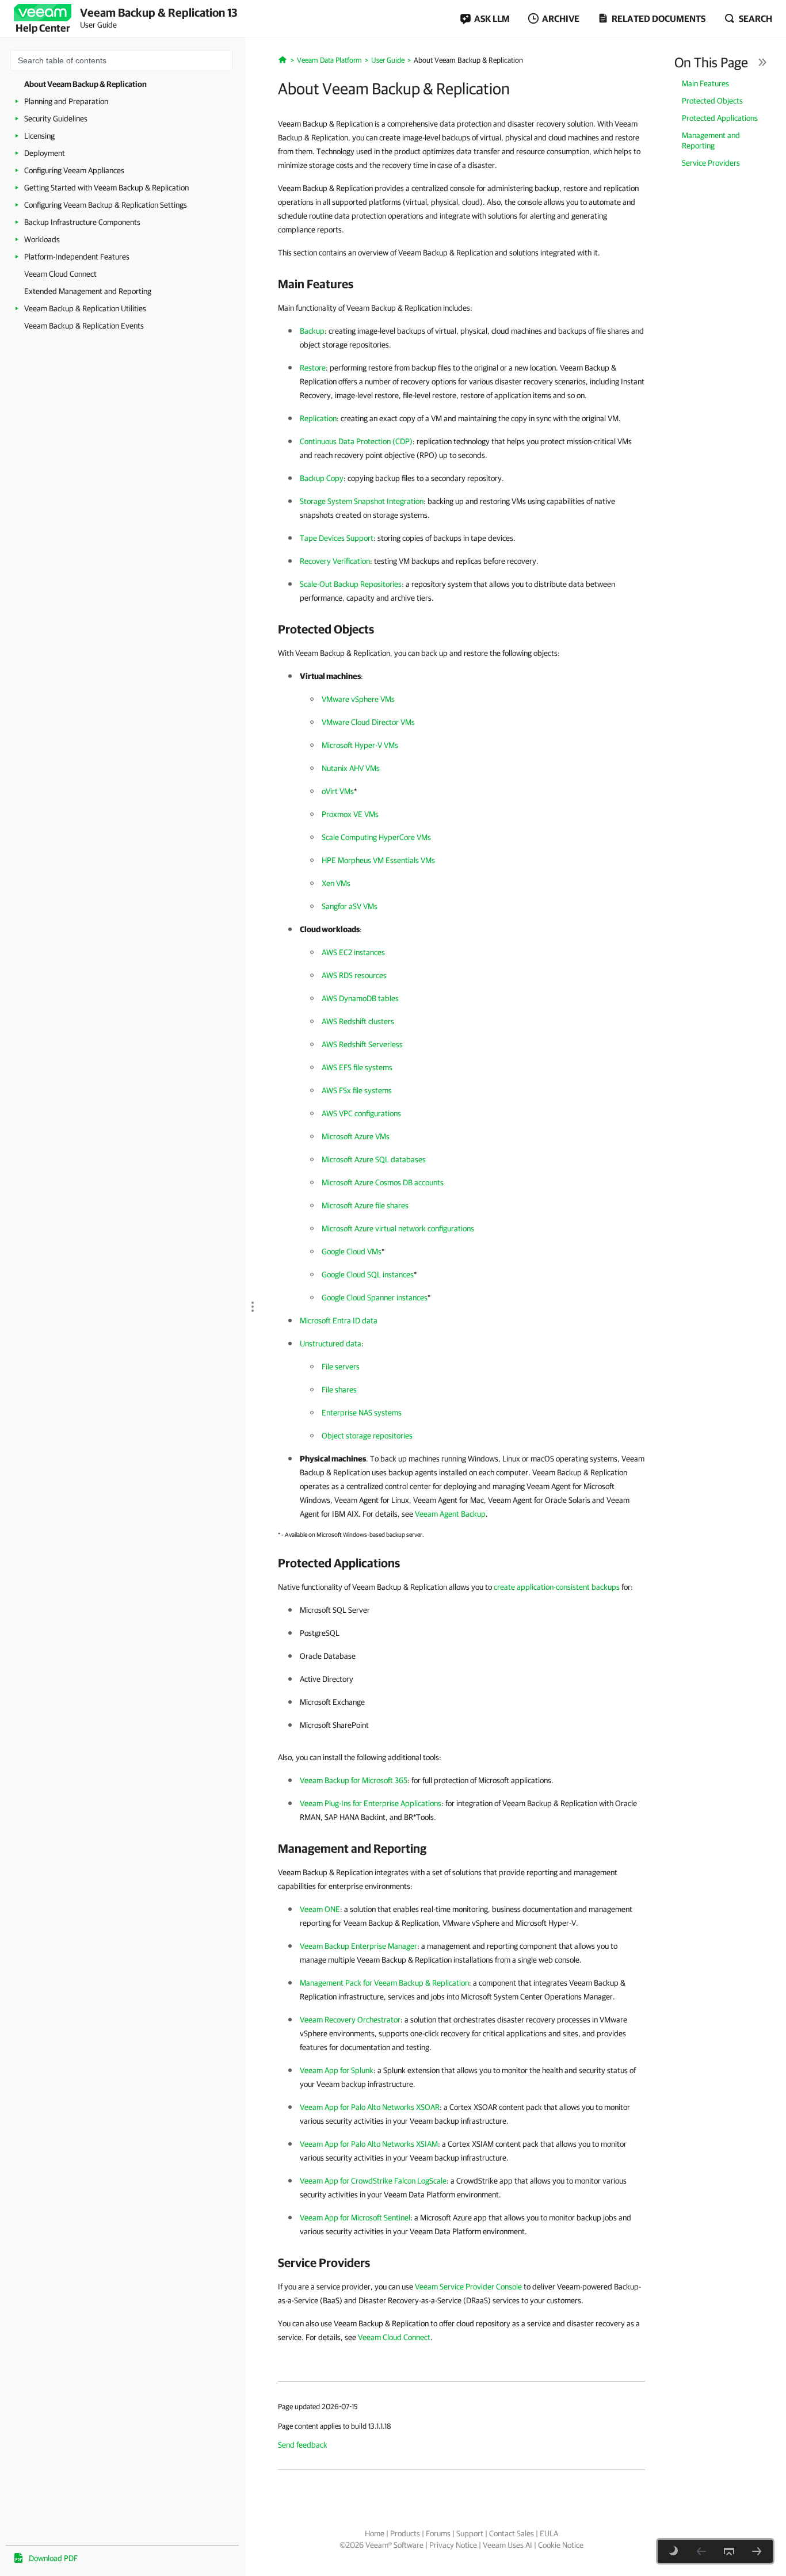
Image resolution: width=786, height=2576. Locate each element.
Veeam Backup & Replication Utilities (85, 308)
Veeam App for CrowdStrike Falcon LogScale (373, 2181)
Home (375, 2533)
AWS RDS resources (354, 975)
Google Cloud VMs (352, 1251)
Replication (318, 418)
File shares (339, 1390)
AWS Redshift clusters (358, 1021)
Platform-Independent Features (77, 257)
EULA (549, 2533)
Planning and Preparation (66, 101)
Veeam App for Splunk (337, 2070)
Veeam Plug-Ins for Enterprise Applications (371, 1803)
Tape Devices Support (337, 538)
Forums (438, 2533)
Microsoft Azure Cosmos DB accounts (383, 1182)
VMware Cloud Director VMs (368, 722)
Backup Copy (322, 478)
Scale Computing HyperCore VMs (376, 837)
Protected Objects (712, 101)
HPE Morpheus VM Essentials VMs (378, 860)
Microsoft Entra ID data (339, 1321)
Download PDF (53, 2558)
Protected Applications (720, 118)
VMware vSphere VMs (358, 699)
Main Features (705, 83)
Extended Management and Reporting (88, 291)
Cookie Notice (561, 2545)
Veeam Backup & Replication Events (84, 326)
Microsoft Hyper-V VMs (360, 745)
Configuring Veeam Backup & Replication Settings (106, 205)
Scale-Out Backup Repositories (351, 584)
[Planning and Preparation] (757, 2551)
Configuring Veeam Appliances (74, 170)
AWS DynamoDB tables (360, 998)
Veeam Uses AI (508, 2545)
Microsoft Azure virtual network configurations (398, 1228)
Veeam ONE (320, 1909)
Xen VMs (336, 883)
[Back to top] (729, 2551)
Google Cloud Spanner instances (375, 1297)
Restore (313, 368)
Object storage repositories (367, 1436)
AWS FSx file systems (357, 1090)
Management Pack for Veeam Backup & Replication (384, 1983)
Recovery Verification (335, 561)
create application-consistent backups (557, 1587)
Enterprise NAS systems (362, 1413)
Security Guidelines (56, 119)
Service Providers (711, 163)
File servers (341, 1367)
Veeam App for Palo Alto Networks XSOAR (370, 2107)
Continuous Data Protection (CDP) (356, 441)
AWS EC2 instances (353, 952)
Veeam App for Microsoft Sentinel (355, 2218)
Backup (312, 331)
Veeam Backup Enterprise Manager (358, 1946)
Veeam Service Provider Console (468, 2287)
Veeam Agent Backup (450, 1514)
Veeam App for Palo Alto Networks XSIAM (369, 2144)
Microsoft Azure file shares (365, 1205)
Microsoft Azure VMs (356, 1136)
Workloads (42, 239)
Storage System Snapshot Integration (362, 501)
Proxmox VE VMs (350, 814)
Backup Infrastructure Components (82, 222)
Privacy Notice (453, 2545)
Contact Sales (512, 2533)
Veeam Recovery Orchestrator (350, 2020)
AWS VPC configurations (361, 1113)
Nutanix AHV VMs (351, 768)
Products (405, 2533)
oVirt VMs (338, 791)
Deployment (45, 153)
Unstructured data (331, 1344)
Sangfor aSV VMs (350, 906)
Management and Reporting (711, 140)
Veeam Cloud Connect (60, 274)
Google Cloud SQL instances (368, 1274)
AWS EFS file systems (357, 1067)
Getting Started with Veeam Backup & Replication (106, 188)
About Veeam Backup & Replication (85, 84)
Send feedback (303, 2445)
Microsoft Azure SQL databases (374, 1159)
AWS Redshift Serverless (362, 1044)
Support (470, 2533)
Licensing (39, 136)
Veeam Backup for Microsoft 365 (354, 1780)
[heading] (461, 284)
